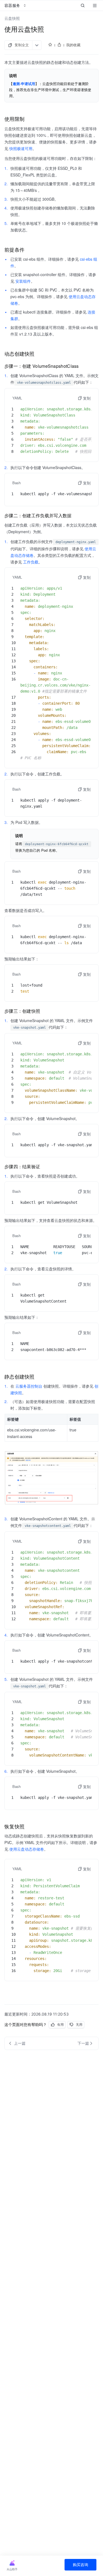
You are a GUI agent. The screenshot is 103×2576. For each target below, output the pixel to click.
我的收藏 (73, 45)
